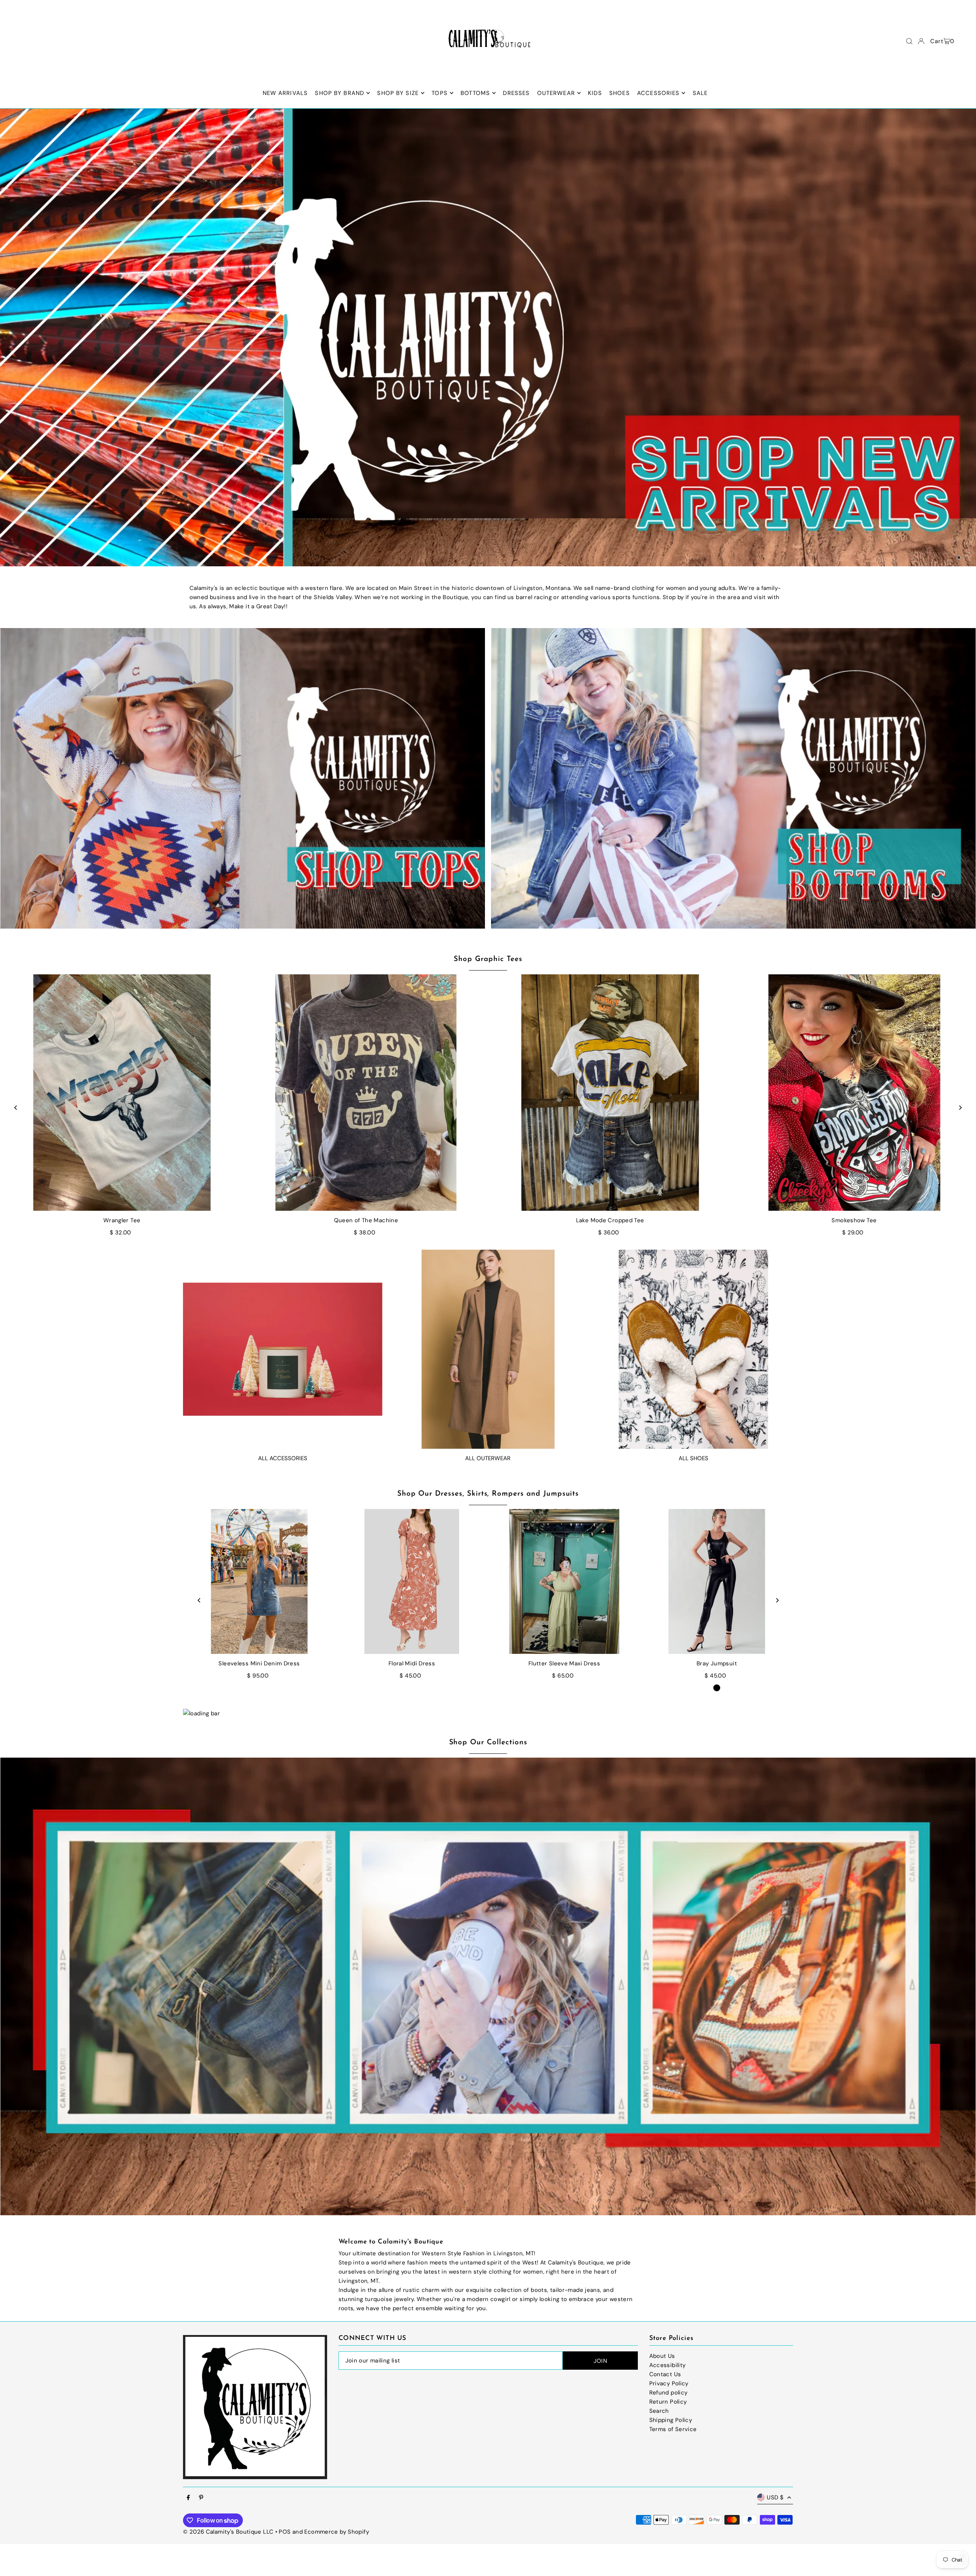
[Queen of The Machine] (366, 1093)
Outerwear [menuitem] (556, 93)
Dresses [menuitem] (516, 93)
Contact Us (665, 2374)
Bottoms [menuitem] (475, 93)
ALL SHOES (693, 1458)
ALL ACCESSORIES (283, 1458)
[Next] (960, 1108)
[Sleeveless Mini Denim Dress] (259, 1581)
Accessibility (668, 2365)
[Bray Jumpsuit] (717, 1581)
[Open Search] (909, 41)
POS (285, 2532)
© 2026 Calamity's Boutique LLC (228, 2532)
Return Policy (668, 2402)
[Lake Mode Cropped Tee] (610, 1093)
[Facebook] (188, 2498)
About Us (662, 2356)
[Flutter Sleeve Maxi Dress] (564, 1581)
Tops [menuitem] (440, 93)
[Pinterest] (201, 2498)
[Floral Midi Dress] (412, 1581)
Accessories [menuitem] (658, 93)
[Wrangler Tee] (122, 1093)
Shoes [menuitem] (620, 93)
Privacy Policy (669, 2383)
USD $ (775, 2497)
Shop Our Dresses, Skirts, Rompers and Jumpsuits (488, 1494)
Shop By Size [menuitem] (398, 93)
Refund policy (669, 2393)
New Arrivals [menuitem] (285, 93)
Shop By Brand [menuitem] (340, 93)
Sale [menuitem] (700, 93)
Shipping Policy (671, 2420)
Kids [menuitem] (595, 93)
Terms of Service (673, 2429)
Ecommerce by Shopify (337, 2532)
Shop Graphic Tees (488, 959)
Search (659, 2411)
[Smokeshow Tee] (854, 1093)
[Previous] (16, 1108)
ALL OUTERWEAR (488, 1458)
